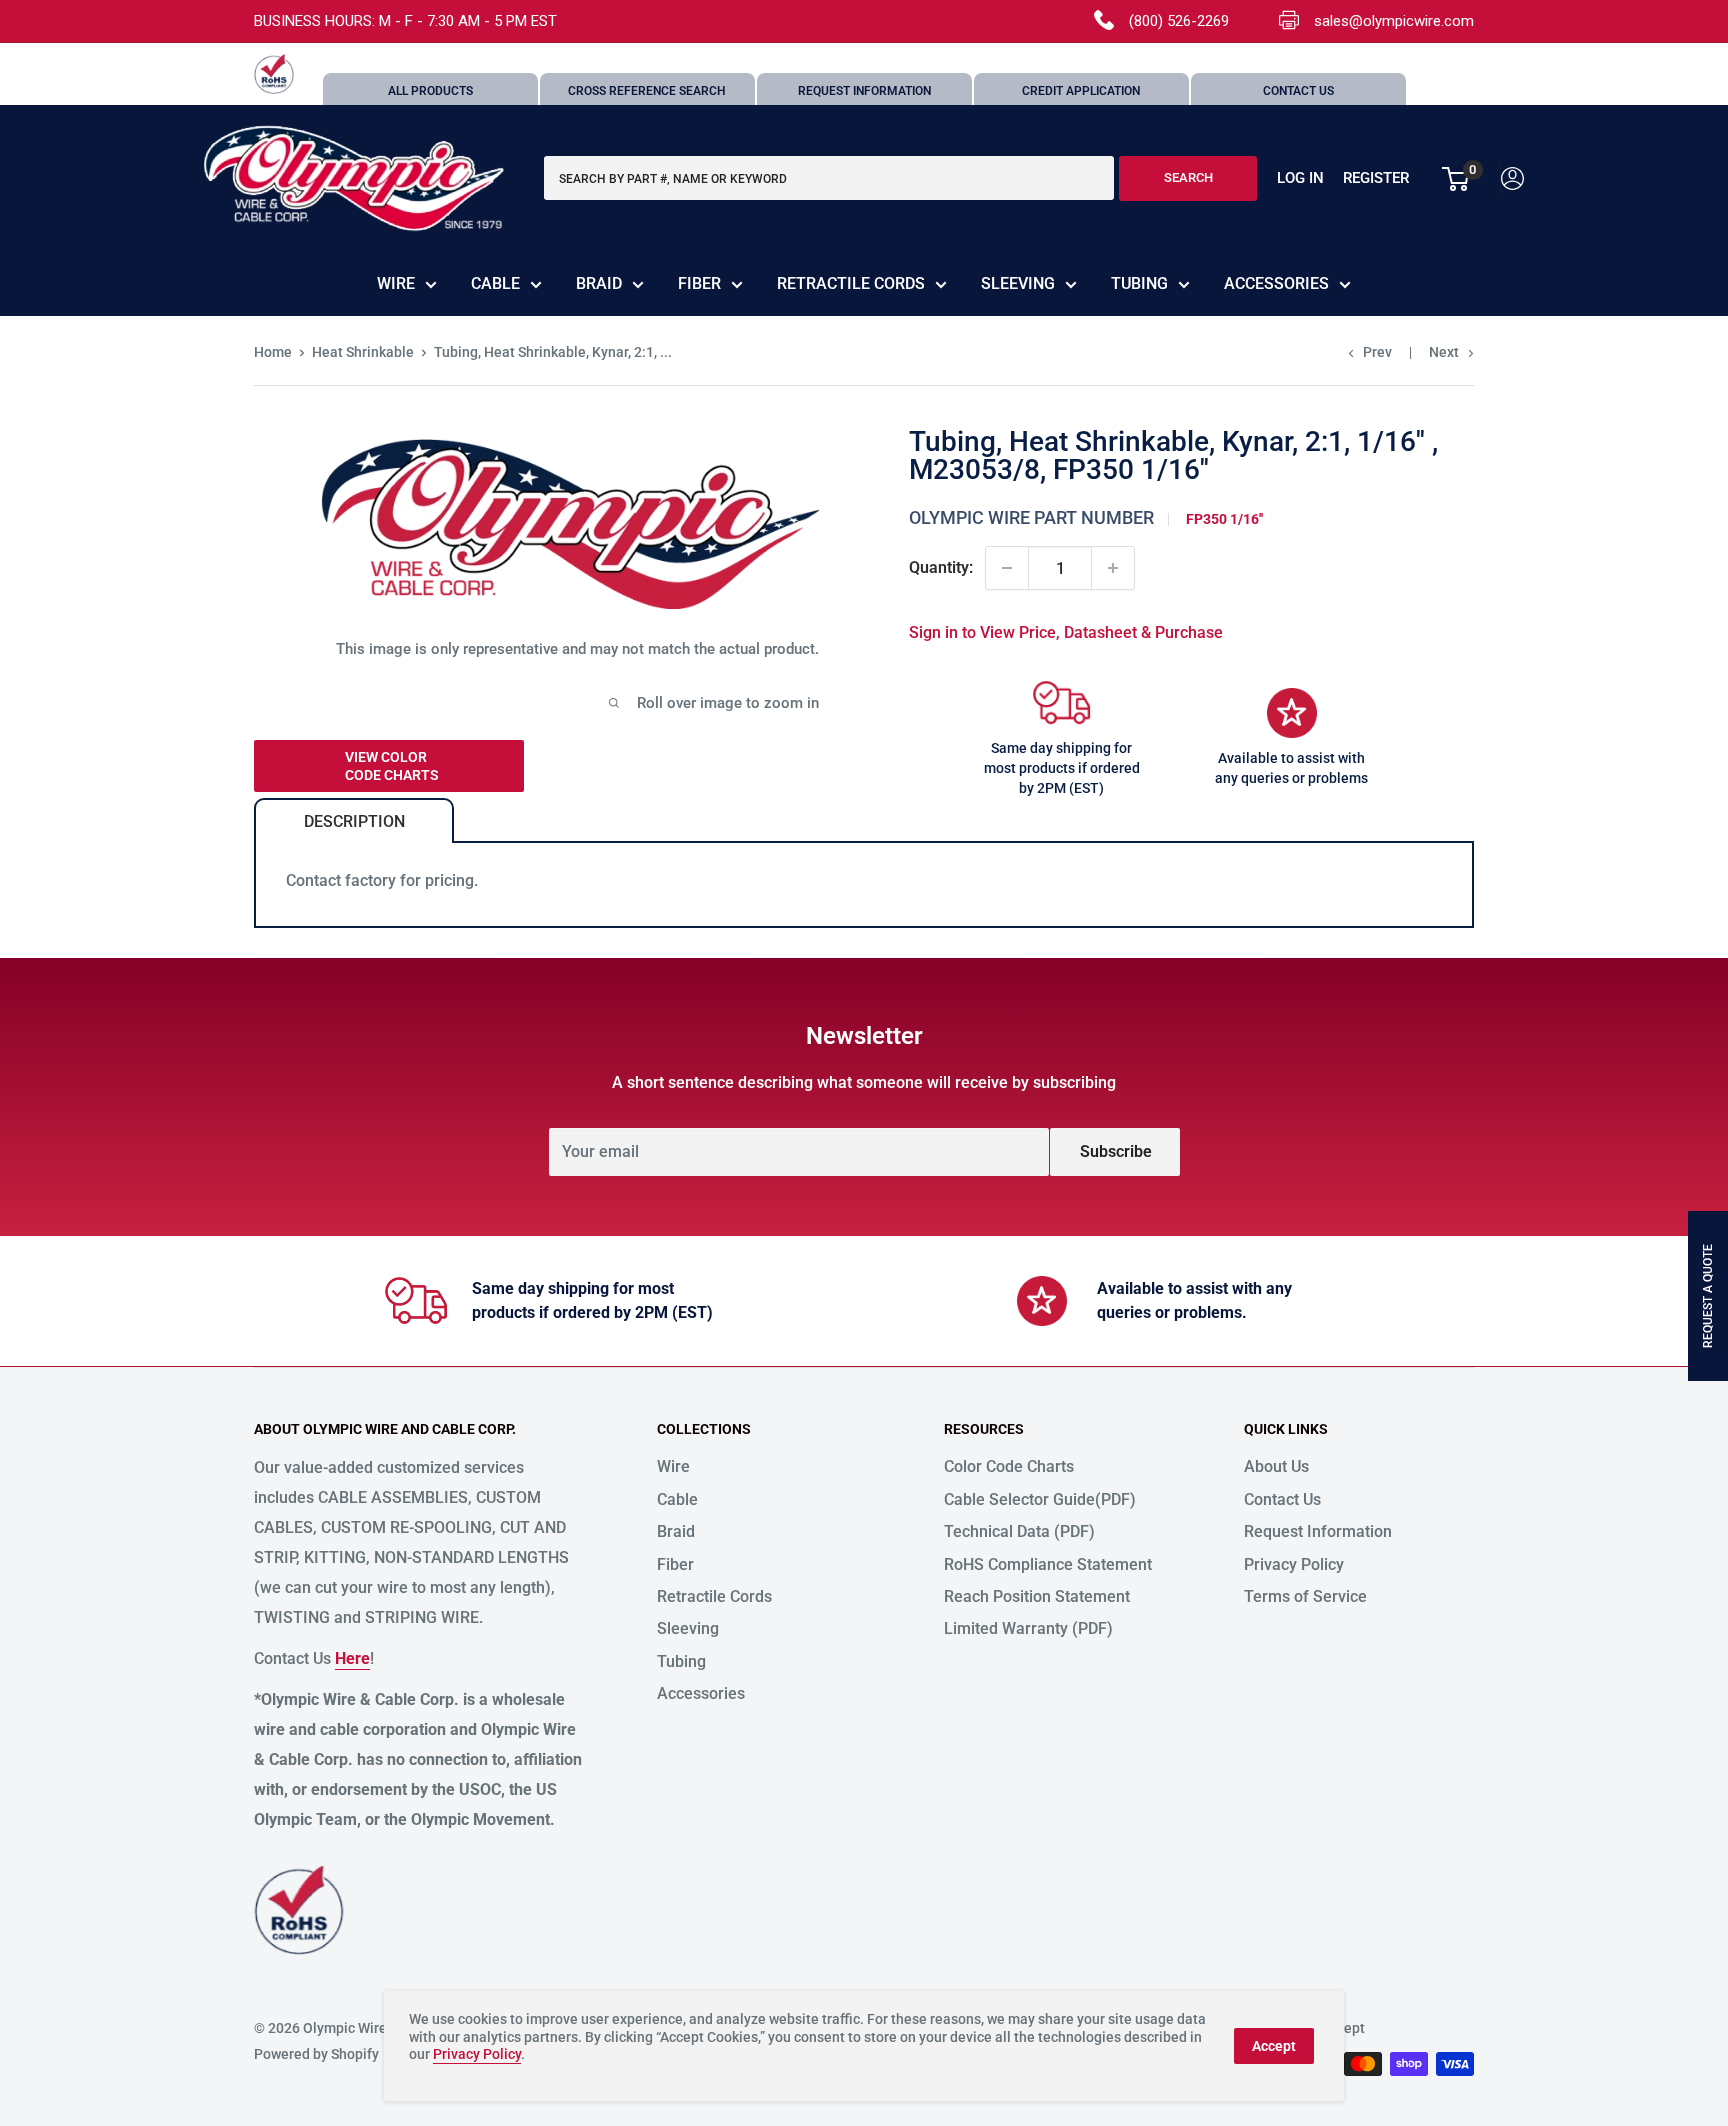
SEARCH (1188, 178)
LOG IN (1300, 179)
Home (273, 352)
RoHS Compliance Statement (1048, 1564)
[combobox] (829, 179)
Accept (1274, 2046)
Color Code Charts (1009, 1466)
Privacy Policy (1294, 1564)
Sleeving (1018, 283)
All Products (430, 91)
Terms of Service (1305, 1596)
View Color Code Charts (392, 766)
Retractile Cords (851, 283)
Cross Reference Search (647, 91)
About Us (1276, 1466)
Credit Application (1081, 91)
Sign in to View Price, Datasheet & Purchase (1066, 632)
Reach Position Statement (1037, 1596)
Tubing (1139, 283)
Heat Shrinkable (363, 352)
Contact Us (1298, 91)
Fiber (699, 283)
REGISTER (1376, 179)
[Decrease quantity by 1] (1007, 568)
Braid (599, 283)
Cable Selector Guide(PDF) (1040, 1499)
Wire (396, 283)
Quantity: (941, 567)
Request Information (864, 91)
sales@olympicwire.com (1394, 21)
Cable (495, 283)
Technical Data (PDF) (1019, 1531)
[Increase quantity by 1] (1113, 568)
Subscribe (1116, 1151)
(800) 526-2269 (1179, 21)
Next (1444, 352)
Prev (1377, 352)
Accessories (1276, 283)
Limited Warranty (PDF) (1028, 1628)
